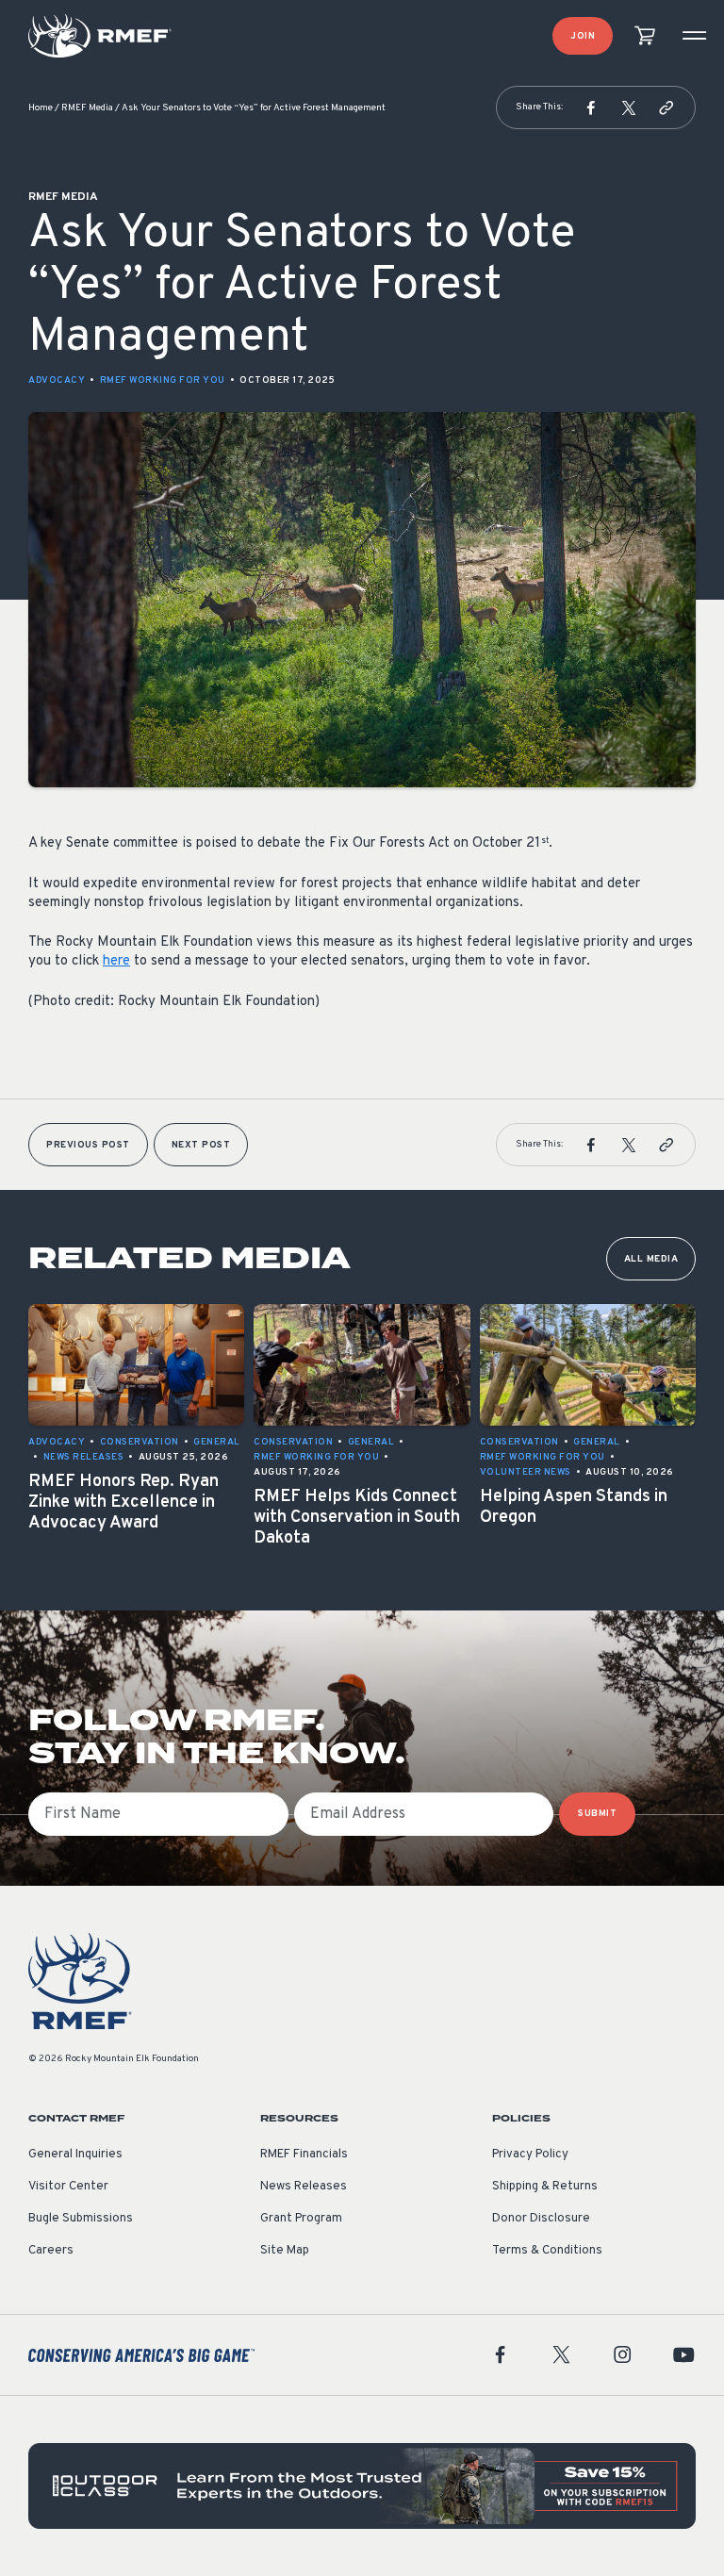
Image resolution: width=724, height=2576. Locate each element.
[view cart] (645, 36)
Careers (51, 2251)
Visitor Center (68, 2187)
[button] (591, 107)
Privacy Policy (530, 2155)
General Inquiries (75, 2155)
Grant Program (301, 2219)
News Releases (304, 2187)
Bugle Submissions (81, 2219)
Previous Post (88, 1145)
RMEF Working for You (163, 380)
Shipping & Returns (545, 2187)
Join (583, 36)
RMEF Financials (304, 2155)
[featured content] (362, 2486)
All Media (651, 1259)
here (116, 961)
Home (41, 108)
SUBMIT (597, 1814)
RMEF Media (87, 108)
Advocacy (57, 380)
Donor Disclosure (541, 2219)
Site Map (285, 2251)
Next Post (201, 1145)
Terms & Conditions (547, 2251)
